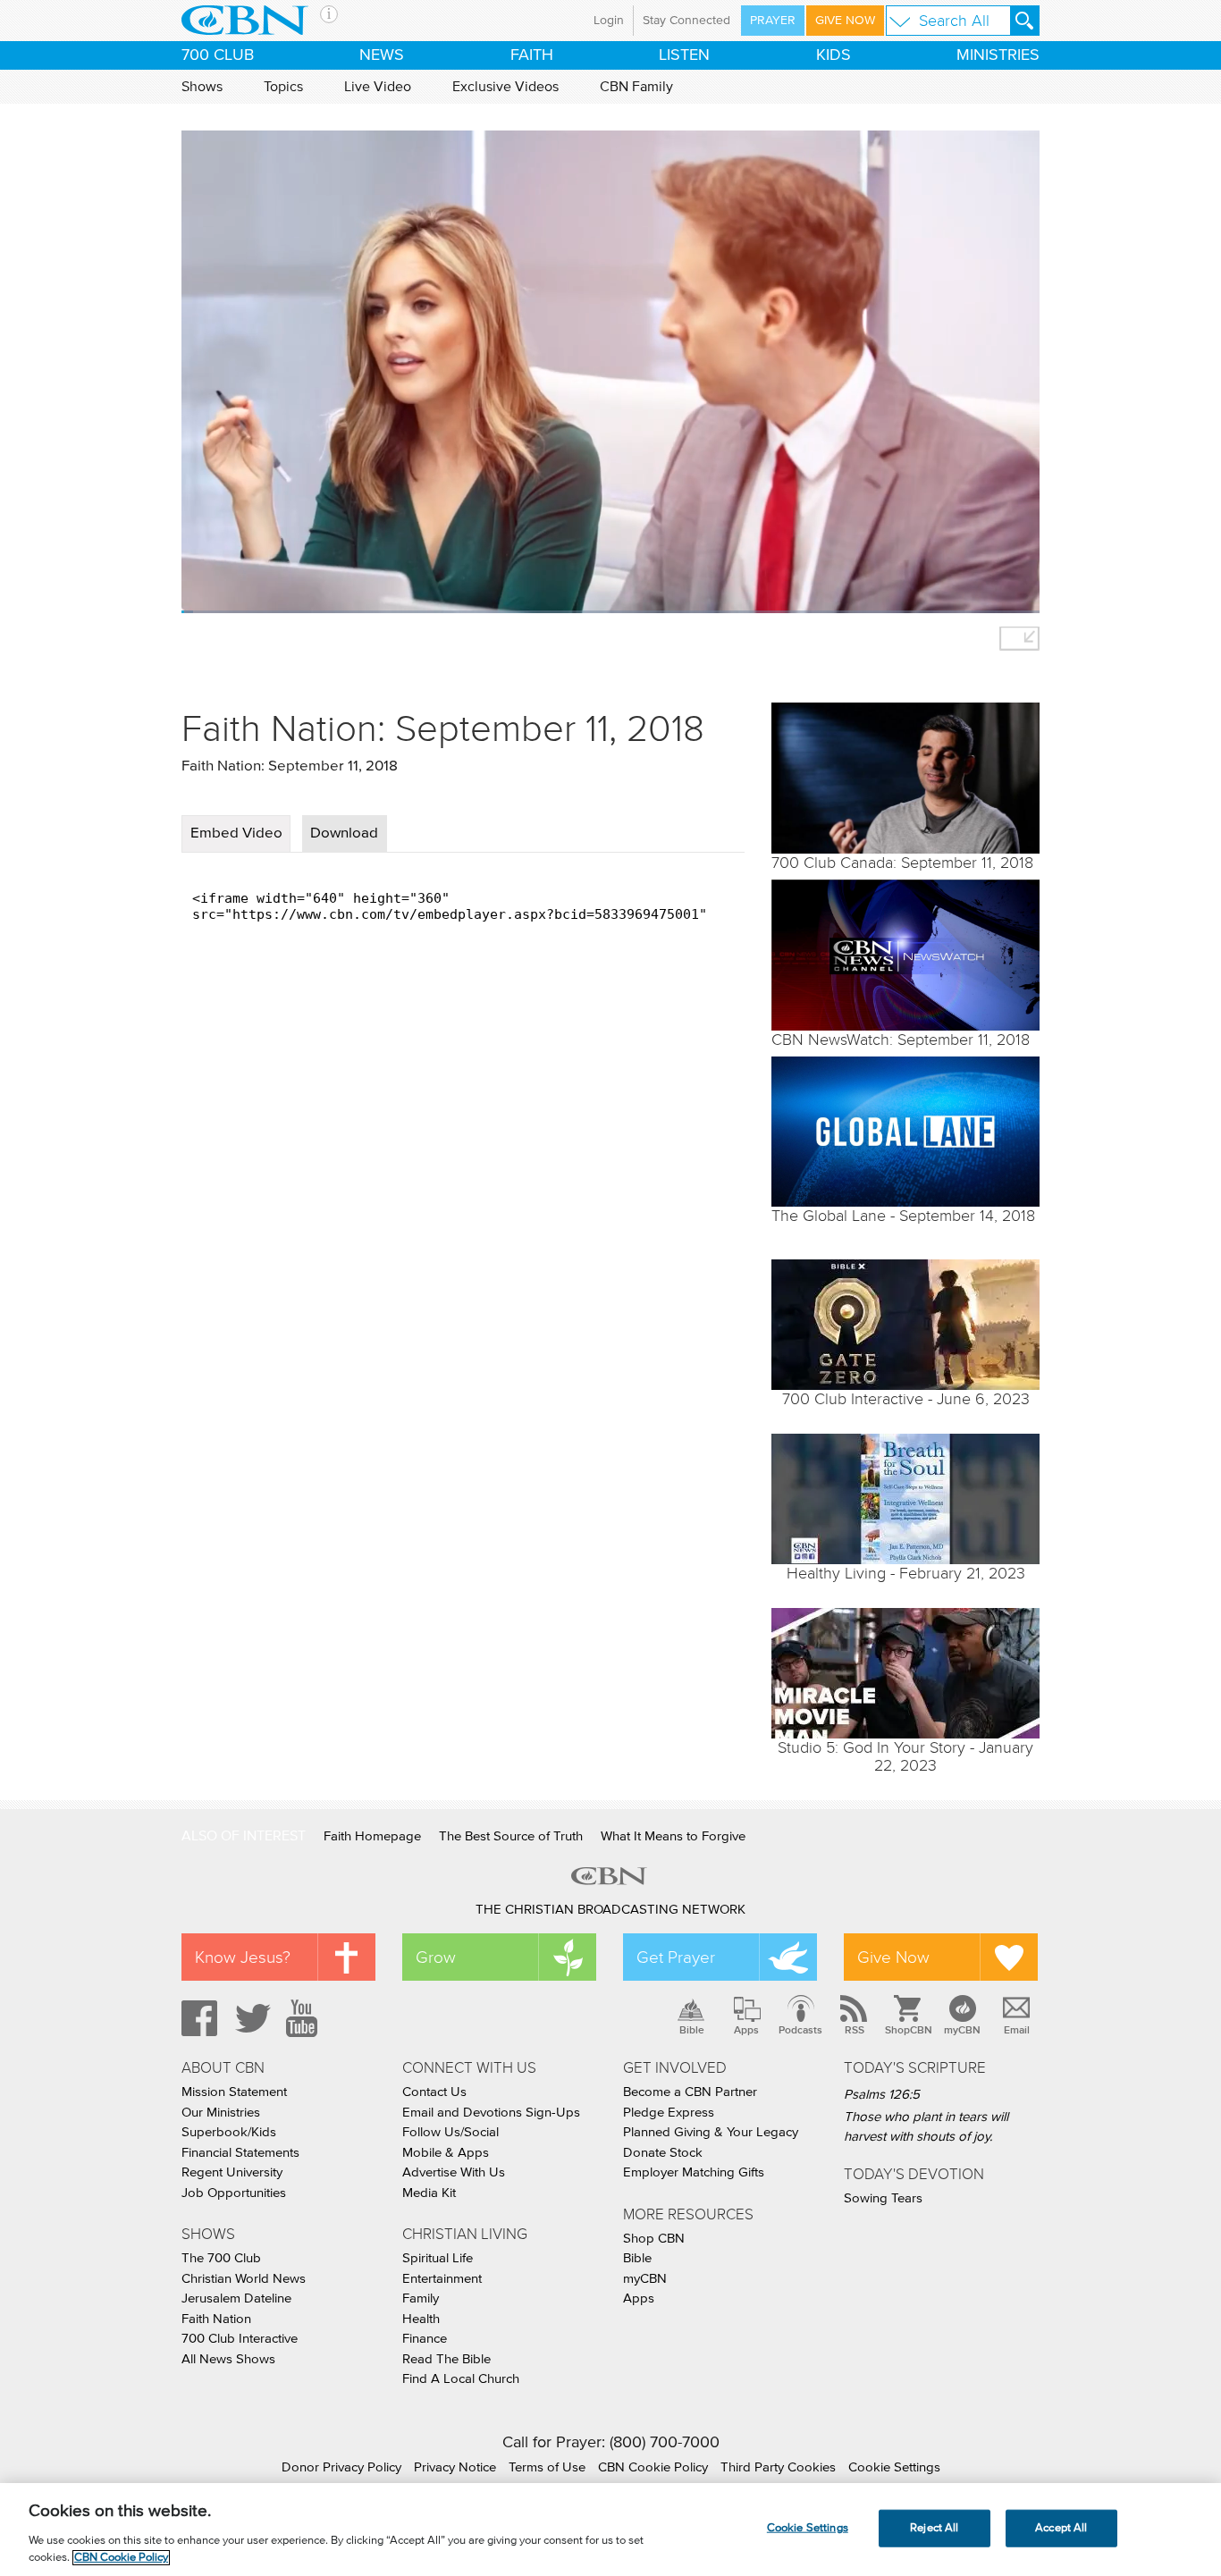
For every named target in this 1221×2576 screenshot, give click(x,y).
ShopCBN (908, 2030)
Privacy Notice (455, 2467)
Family (421, 2298)
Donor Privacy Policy (341, 2467)
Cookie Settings (894, 2467)
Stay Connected (686, 21)
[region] (610, 2530)
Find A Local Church (461, 2379)
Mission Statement (234, 2092)
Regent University (232, 2172)
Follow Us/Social (451, 2132)
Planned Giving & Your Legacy (711, 2132)
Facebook (197, 2018)
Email (1017, 2030)
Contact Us (434, 2092)
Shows (202, 87)
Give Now (845, 21)
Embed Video (236, 833)
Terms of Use (547, 2467)
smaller (1019, 639)
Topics (283, 87)
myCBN (962, 2030)
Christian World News (244, 2279)
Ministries (998, 55)
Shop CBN (654, 2239)
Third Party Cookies (778, 2467)
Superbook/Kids (229, 2132)
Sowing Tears (883, 2198)
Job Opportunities (234, 2193)
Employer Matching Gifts (694, 2172)
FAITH (532, 55)
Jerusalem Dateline (236, 2298)
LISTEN (684, 55)
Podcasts (800, 2030)
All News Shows (228, 2359)
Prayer (773, 21)
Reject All (934, 2528)
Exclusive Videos (505, 87)
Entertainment (442, 2279)
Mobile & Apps (446, 2153)
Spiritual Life (438, 2258)
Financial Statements (240, 2153)
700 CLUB (218, 55)
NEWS (382, 55)
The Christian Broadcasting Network (610, 1910)
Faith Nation (216, 2319)
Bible (692, 2030)
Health (421, 2319)
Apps (746, 2030)
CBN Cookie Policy (653, 2467)
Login (609, 21)
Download (344, 833)
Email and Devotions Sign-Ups (491, 2113)
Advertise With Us (454, 2172)
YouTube (305, 2018)
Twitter (250, 2018)
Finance (425, 2339)
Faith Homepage (372, 1836)
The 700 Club (221, 2258)
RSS (855, 2030)
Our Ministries (221, 2113)
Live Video (378, 87)
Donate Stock (663, 2153)
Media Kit (429, 2193)
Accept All (1061, 2528)
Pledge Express (669, 2113)
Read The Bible (446, 2359)
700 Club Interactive (240, 2339)
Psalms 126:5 (882, 2095)
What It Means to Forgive (673, 1836)
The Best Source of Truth (511, 1836)
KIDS (834, 55)
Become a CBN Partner (690, 2092)
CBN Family (636, 87)
